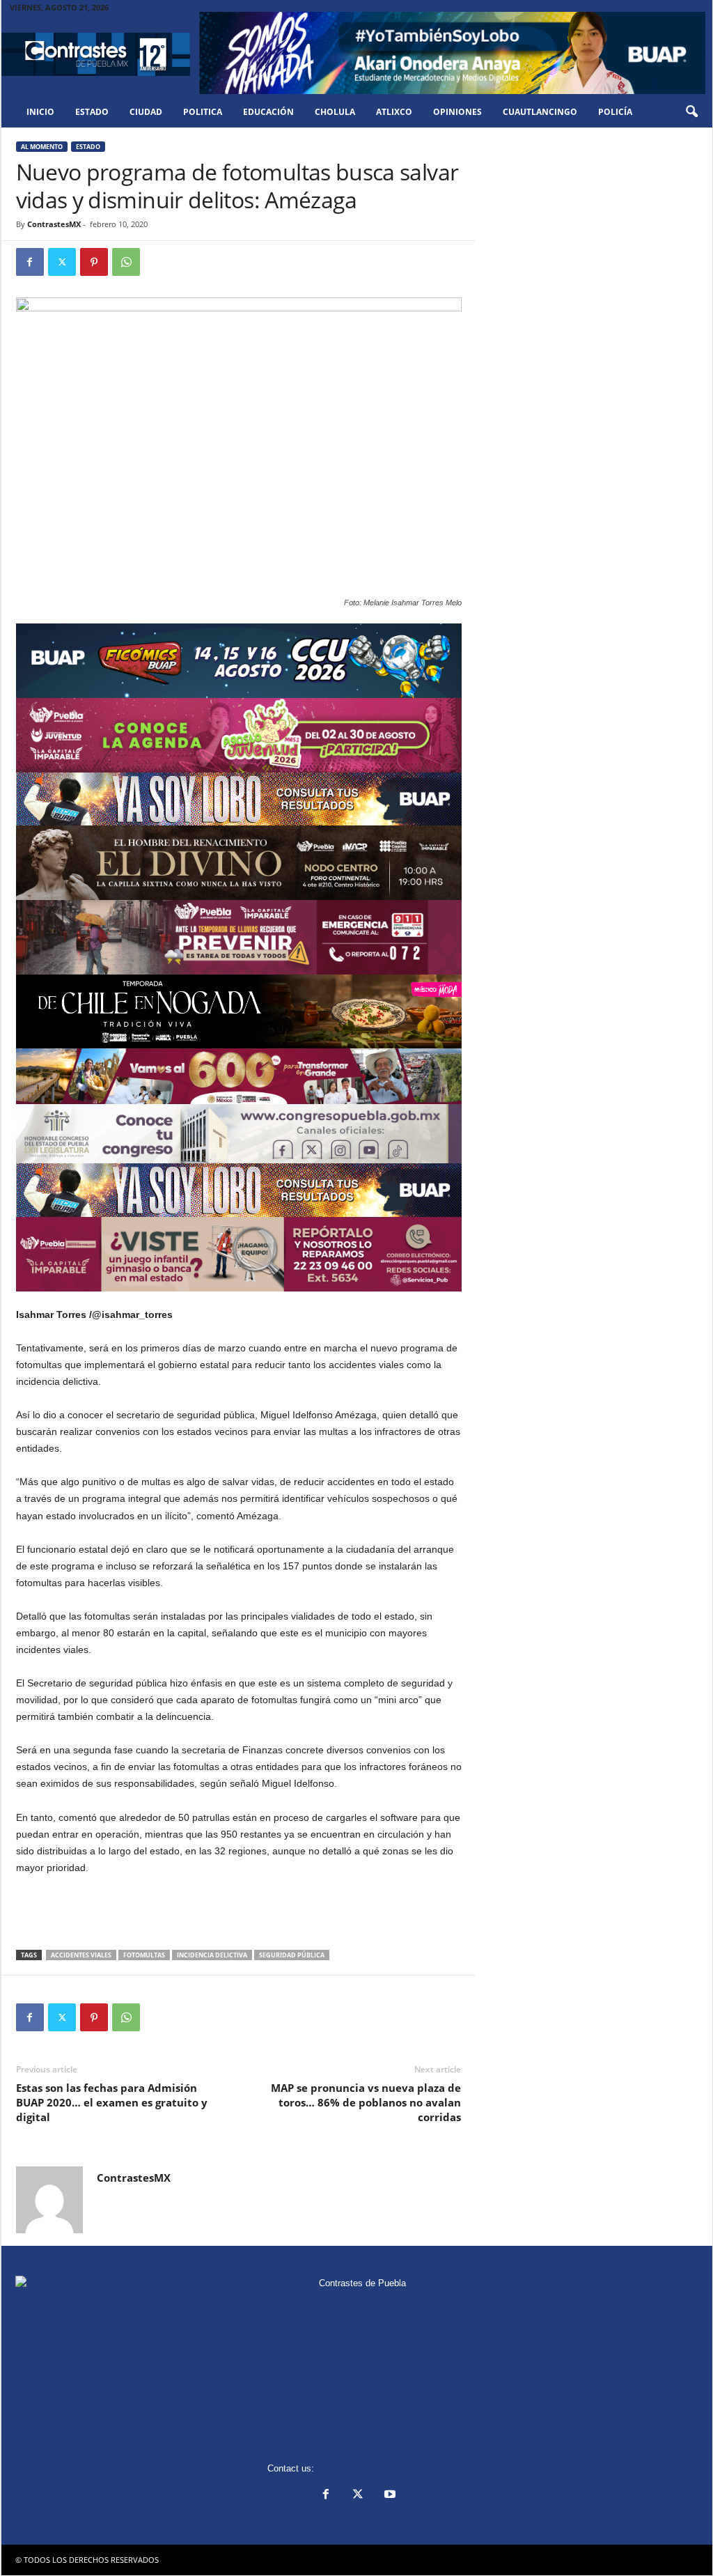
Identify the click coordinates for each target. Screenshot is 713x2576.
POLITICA (203, 112)
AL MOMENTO (42, 147)
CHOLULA (335, 112)
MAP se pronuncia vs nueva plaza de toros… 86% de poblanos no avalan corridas (366, 2102)
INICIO (40, 112)
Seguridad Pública (292, 1955)
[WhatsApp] (126, 262)
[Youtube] (389, 2496)
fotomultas (144, 1955)
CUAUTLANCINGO (540, 112)
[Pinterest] (94, 262)
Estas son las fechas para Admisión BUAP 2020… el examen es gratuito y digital (112, 2102)
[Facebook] (30, 262)
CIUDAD (146, 112)
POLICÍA (615, 112)
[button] (691, 112)
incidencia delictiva (212, 1955)
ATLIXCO (394, 112)
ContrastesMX (54, 224)
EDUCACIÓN (268, 112)
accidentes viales (81, 1955)
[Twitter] (62, 262)
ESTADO (92, 112)
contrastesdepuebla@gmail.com (382, 2468)
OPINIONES (457, 112)
